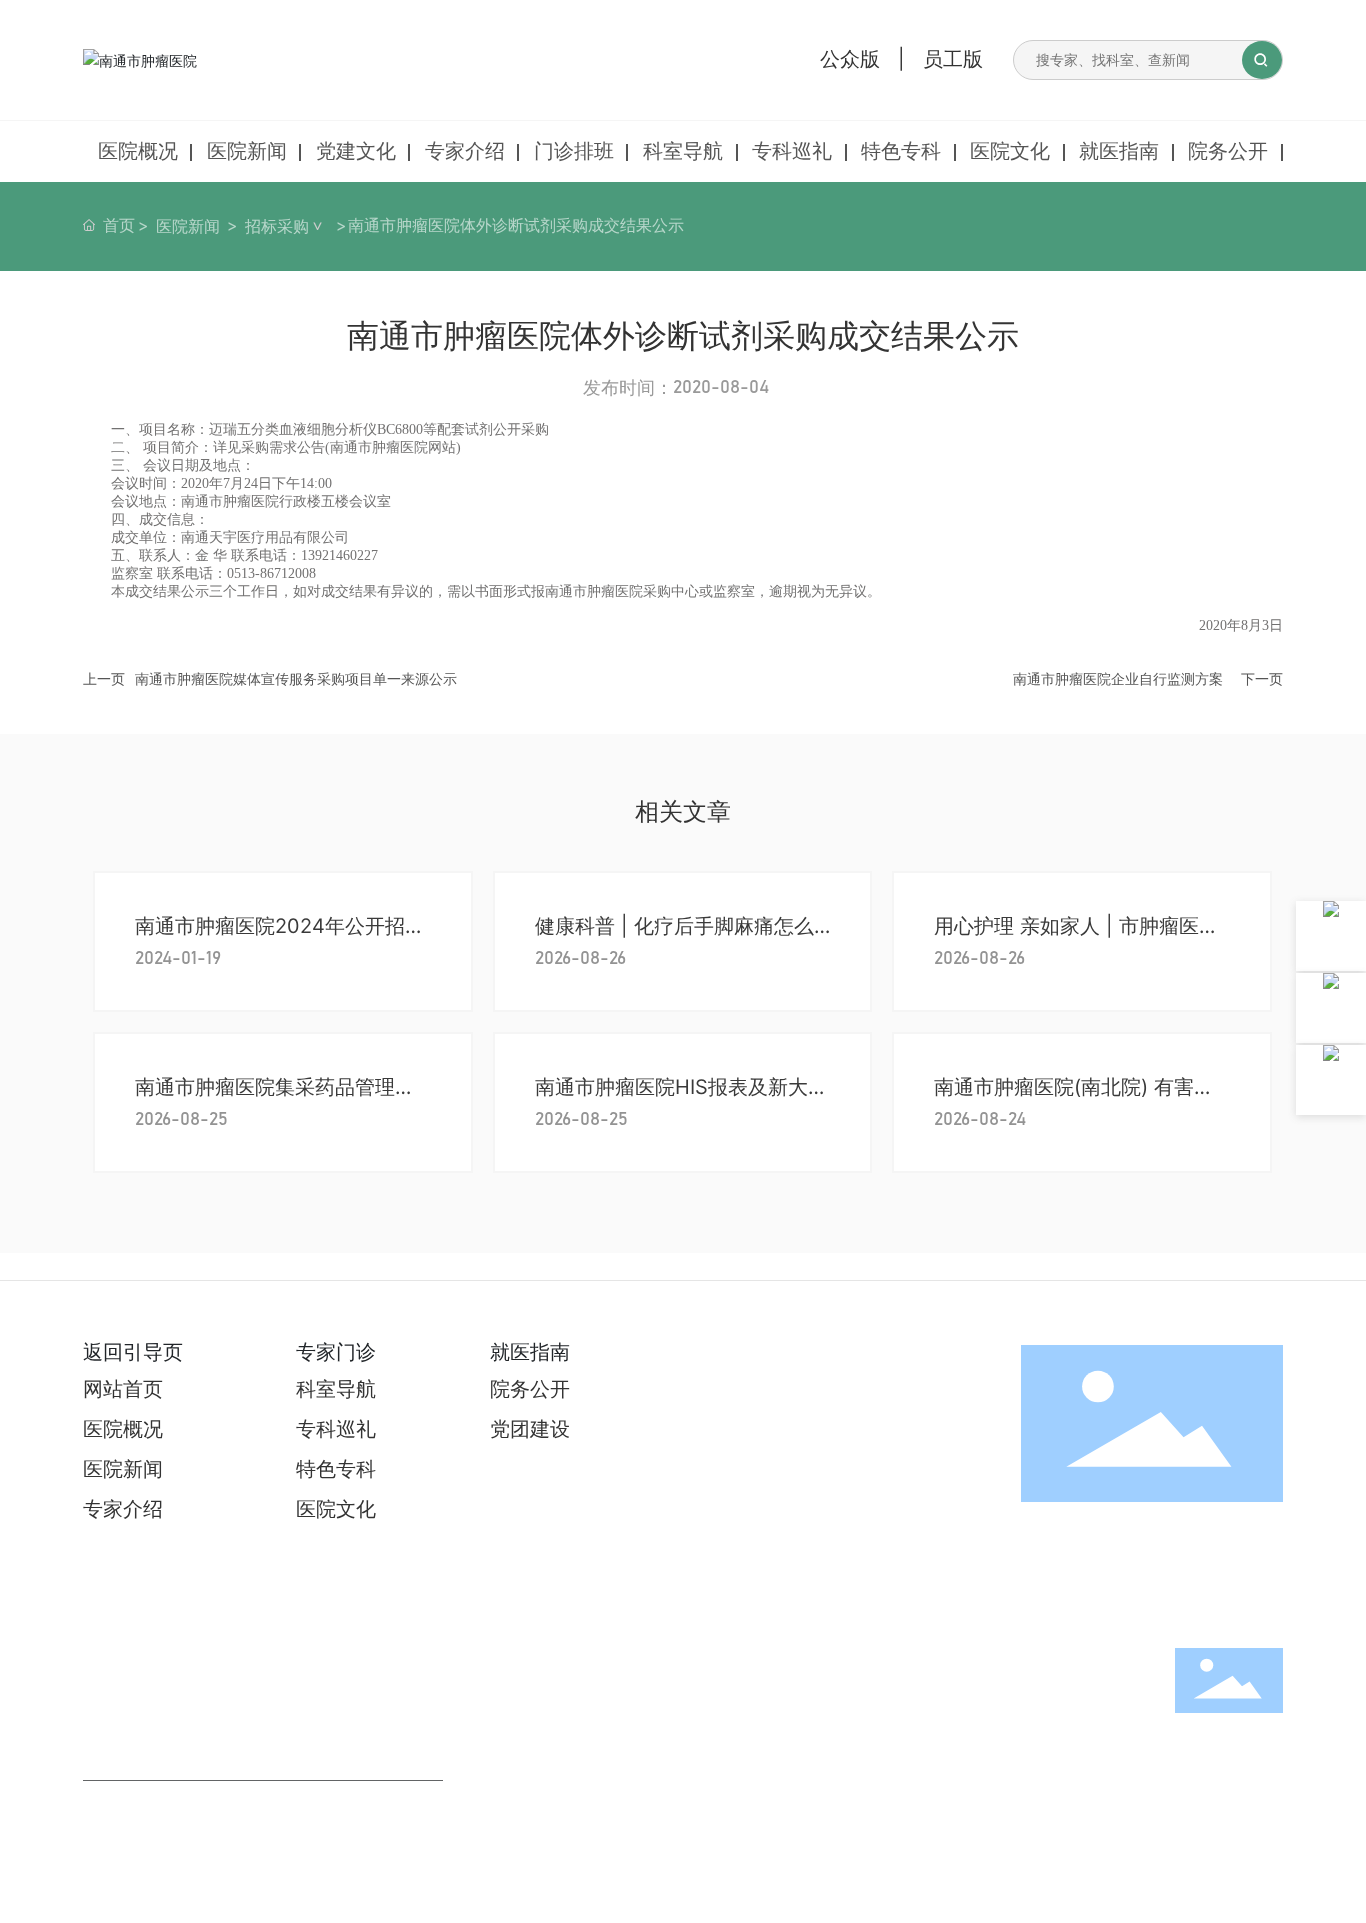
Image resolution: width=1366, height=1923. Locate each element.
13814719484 (133, 1890)
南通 (1089, 1752)
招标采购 (277, 226)
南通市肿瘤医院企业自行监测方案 (1118, 678)
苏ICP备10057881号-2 (1217, 1730)
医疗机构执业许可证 (1220, 1752)
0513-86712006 (143, 1863)
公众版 (850, 59)
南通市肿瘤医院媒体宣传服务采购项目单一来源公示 (296, 678)
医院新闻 (188, 226)
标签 (1132, 1752)
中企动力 (1043, 1752)
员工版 (953, 59)
